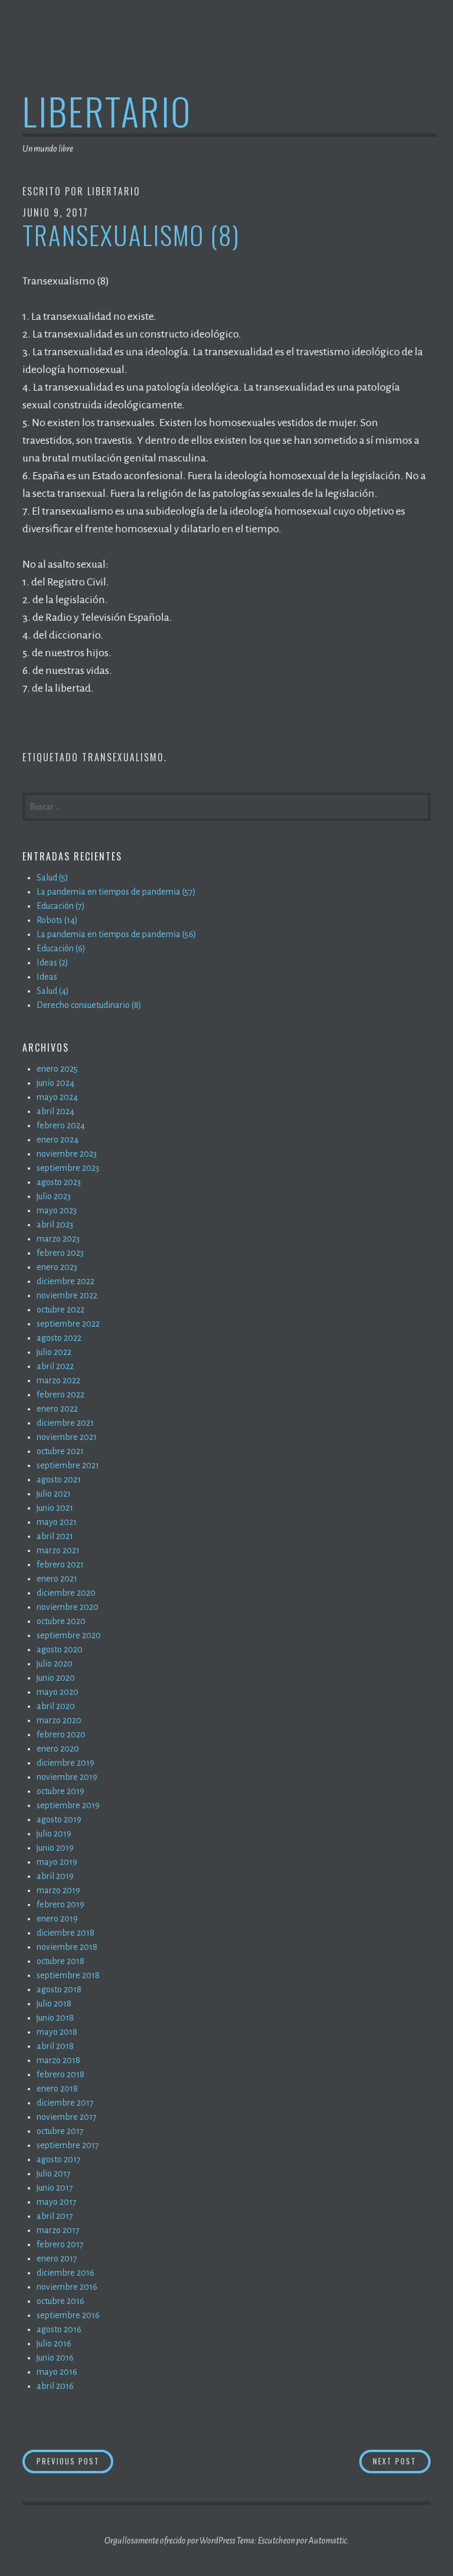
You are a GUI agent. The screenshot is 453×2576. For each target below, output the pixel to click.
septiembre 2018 (68, 1975)
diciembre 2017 (65, 2103)
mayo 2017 (57, 2202)
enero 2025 (57, 1069)
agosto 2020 (60, 1649)
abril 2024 (55, 1111)
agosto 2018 (59, 1989)
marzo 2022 (58, 1380)
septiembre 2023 (68, 1168)
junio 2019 (55, 1848)
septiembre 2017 (68, 2145)
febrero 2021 (60, 1564)
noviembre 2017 (67, 2117)
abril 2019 (55, 1876)
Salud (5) (52, 878)
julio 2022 (54, 1352)
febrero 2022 (60, 1395)
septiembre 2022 (68, 1324)
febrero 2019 (60, 1904)
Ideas (47, 977)
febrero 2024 (61, 1125)
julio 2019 (54, 1834)
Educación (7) (61, 906)
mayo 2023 (57, 1210)
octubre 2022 (60, 1310)
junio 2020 (56, 1678)
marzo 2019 (58, 1890)
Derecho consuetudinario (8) (89, 1005)
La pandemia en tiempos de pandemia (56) (116, 934)
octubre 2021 (60, 1451)
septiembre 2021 (68, 1465)
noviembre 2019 (67, 1777)
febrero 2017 (60, 2244)
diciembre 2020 (66, 1593)
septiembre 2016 (68, 2315)
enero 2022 (57, 1409)
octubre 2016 (60, 2301)
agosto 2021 (59, 1480)
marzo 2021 (58, 1550)
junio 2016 (55, 2358)
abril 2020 (56, 1706)
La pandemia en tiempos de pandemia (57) (116, 892)
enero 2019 (57, 1919)
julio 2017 (54, 2174)
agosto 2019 (59, 1819)
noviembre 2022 (67, 1295)
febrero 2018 (60, 2074)
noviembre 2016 (67, 2287)
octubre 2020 (61, 1621)
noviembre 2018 (67, 1947)
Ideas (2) (52, 963)
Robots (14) (57, 920)
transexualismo (123, 757)
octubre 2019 (60, 1791)
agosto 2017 (59, 2159)
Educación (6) (61, 948)
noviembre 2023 (67, 1154)
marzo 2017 (58, 2230)
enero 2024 (58, 1140)
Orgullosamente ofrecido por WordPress (170, 2541)
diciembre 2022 (65, 1281)
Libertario (107, 111)
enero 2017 (57, 2258)
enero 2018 (57, 2089)
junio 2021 (55, 1508)
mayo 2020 (58, 1692)
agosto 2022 (59, 1338)
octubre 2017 (60, 2131)
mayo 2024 (57, 1097)
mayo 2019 (57, 1862)
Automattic (328, 2541)
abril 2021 (55, 1536)
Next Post (402, 2461)
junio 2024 (55, 1083)
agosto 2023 (59, 1182)
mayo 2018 (57, 2032)
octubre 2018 (60, 1961)
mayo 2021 (57, 1522)
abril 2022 (55, 1366)
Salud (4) (53, 991)
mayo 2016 (57, 2372)
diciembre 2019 (65, 1763)
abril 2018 (55, 2046)
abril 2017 (55, 2216)
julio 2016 (54, 2343)
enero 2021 (57, 1579)
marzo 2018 (58, 2060)
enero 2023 (57, 1267)
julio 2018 (54, 2004)
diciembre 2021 (65, 1423)
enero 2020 (58, 1749)
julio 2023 (54, 1196)
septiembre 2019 (68, 1805)
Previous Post (75, 2461)
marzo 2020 (59, 1720)
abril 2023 (55, 1225)
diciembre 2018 (65, 1933)
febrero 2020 (61, 1734)
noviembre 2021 (67, 1437)
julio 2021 (54, 1494)
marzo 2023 (58, 1239)
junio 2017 (55, 2188)
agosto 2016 (59, 2329)
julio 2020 (55, 1664)
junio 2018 (55, 2018)
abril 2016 (55, 2386)
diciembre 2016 (65, 2273)
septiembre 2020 (69, 1635)
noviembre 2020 (68, 1607)
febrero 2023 (60, 1253)
